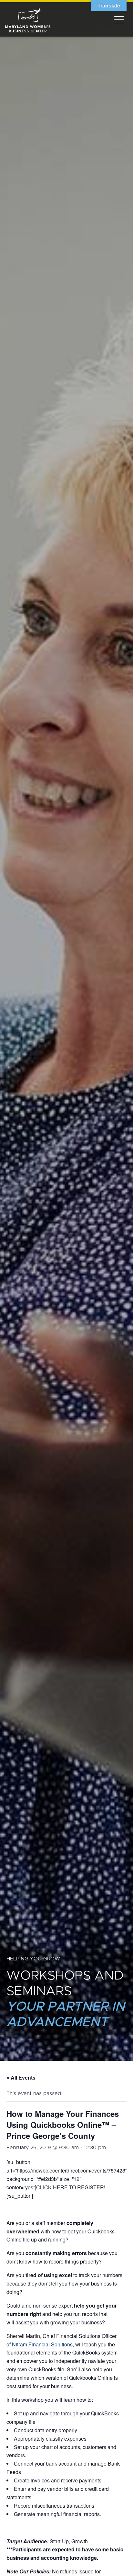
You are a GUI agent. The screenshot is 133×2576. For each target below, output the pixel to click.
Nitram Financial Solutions (42, 2344)
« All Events (21, 2077)
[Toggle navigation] (119, 19)
